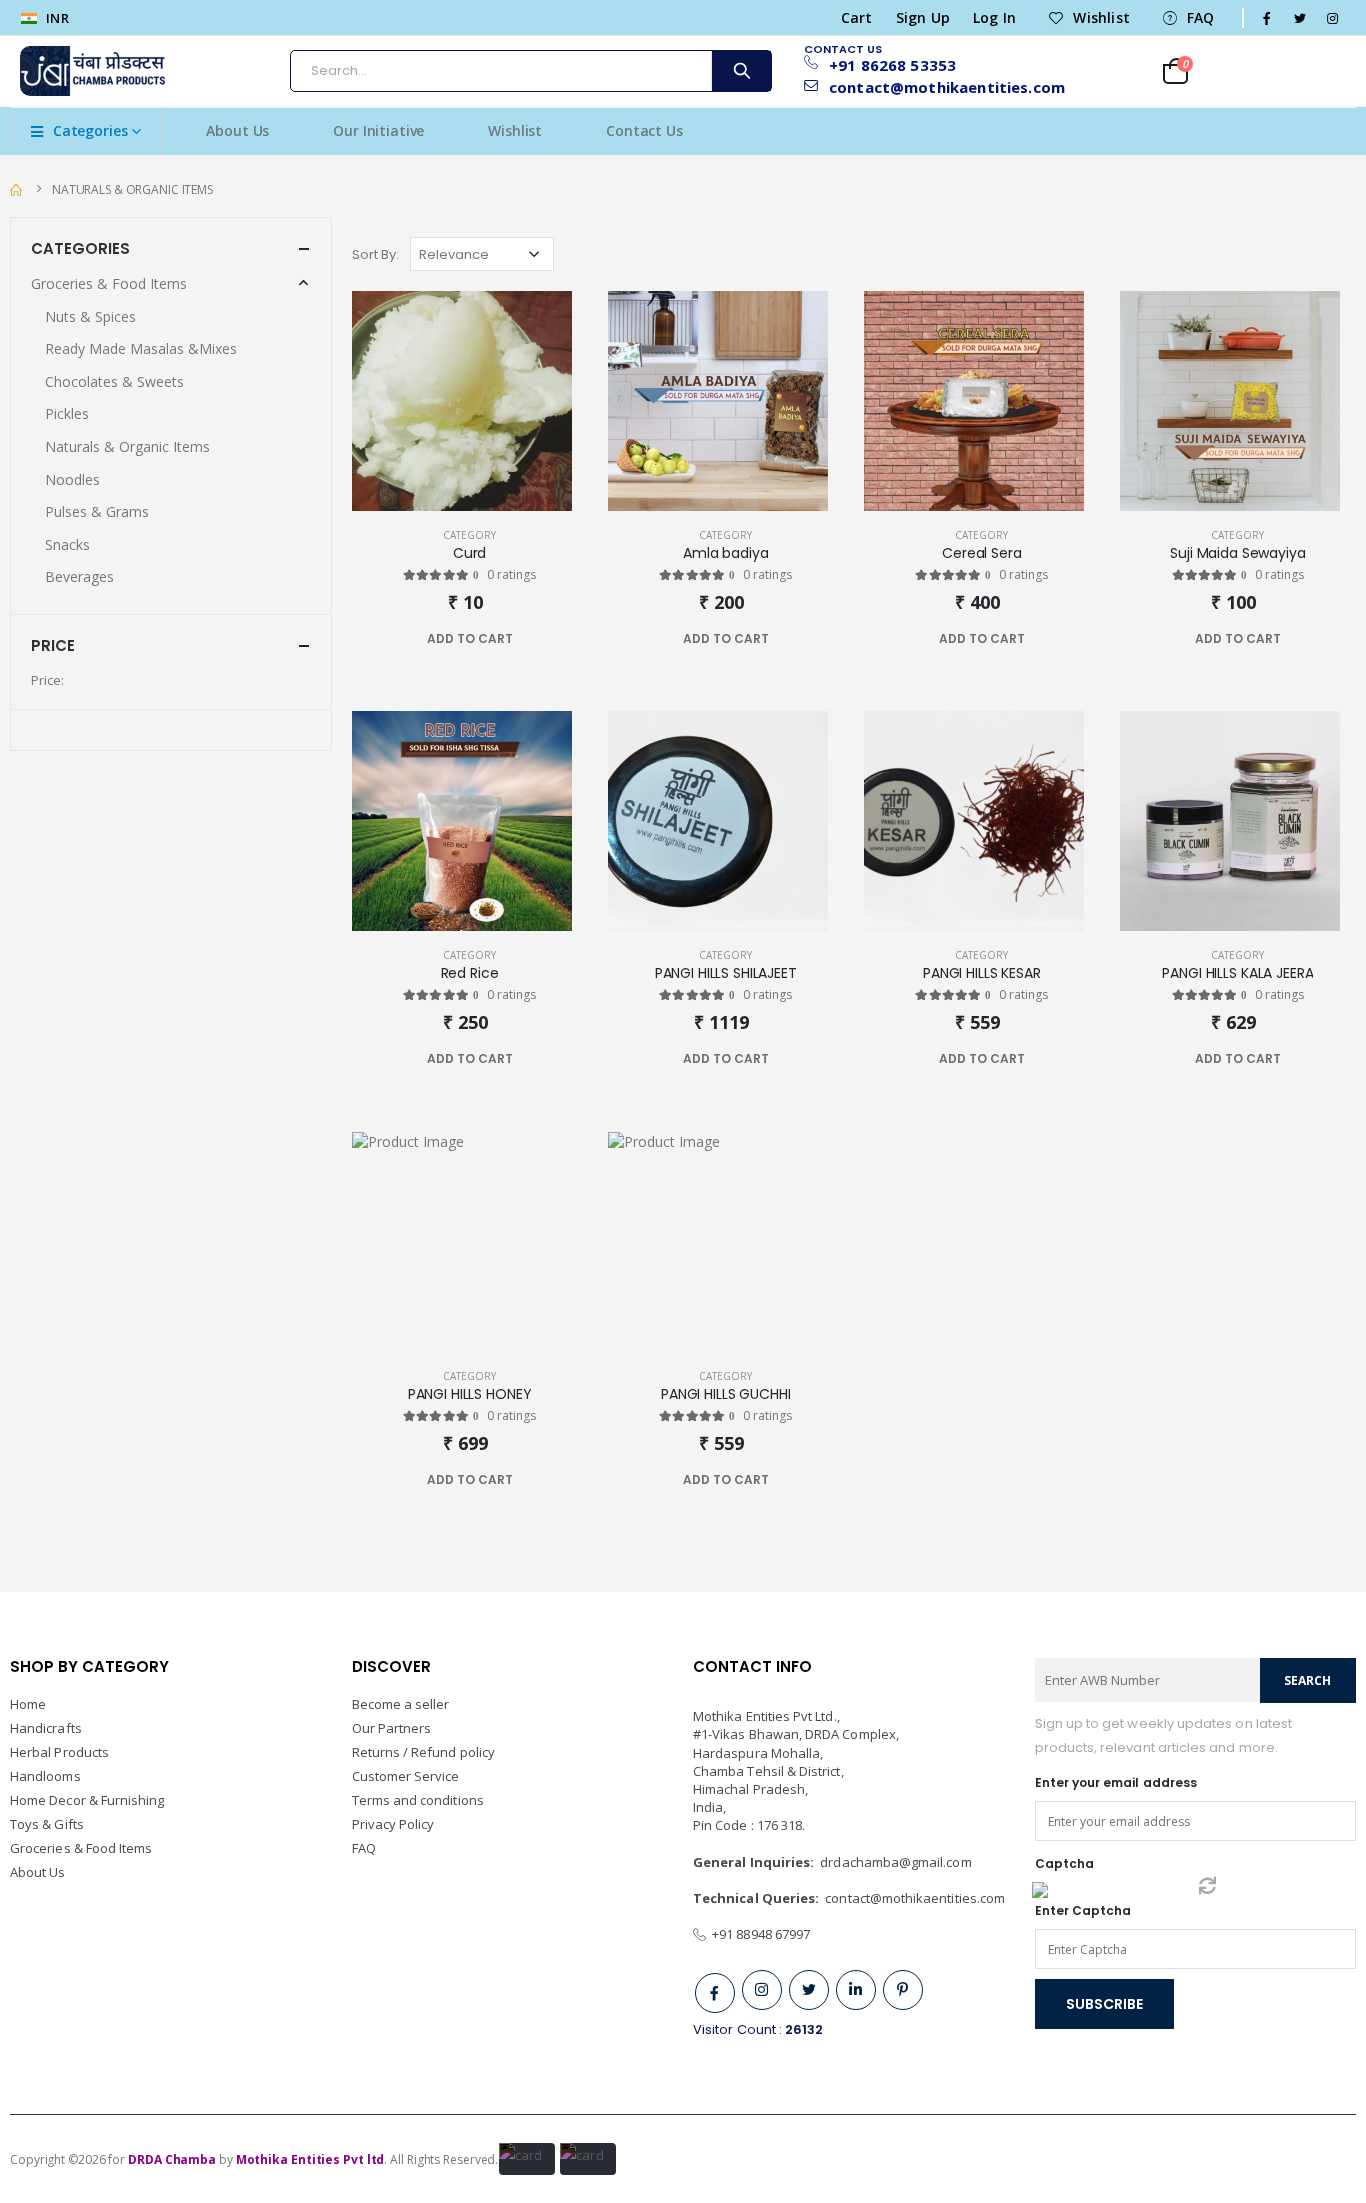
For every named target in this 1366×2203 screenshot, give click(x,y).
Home (28, 1704)
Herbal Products (59, 1752)
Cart (857, 17)
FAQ (1201, 17)
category (469, 535)
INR (56, 18)
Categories (90, 130)
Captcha (1064, 1863)
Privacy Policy (393, 1824)
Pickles (67, 413)
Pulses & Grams (97, 511)
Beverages (79, 576)
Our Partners (392, 1728)
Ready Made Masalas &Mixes (141, 348)
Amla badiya (725, 553)
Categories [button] (80, 248)
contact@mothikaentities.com (939, 88)
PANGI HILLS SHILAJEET (726, 973)
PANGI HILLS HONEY (470, 1394)
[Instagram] (762, 1990)
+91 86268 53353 (892, 65)
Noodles (72, 479)
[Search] (741, 71)
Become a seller (401, 1704)
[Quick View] (508, 639)
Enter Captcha (1083, 1910)
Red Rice (470, 973)
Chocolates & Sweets (114, 381)
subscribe (1104, 2004)
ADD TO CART (470, 638)
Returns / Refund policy (424, 1752)
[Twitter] (809, 1990)
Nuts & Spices (90, 316)
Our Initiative (378, 130)
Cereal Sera (981, 553)
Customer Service (406, 1776)
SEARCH (1307, 1680)
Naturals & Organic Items (132, 189)
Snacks (67, 544)
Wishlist (1101, 17)
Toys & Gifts (47, 1824)
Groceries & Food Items (109, 283)
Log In (994, 17)
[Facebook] (715, 1993)
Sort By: (375, 254)
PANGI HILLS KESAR (982, 973)
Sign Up (923, 17)
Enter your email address (1116, 1782)
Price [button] (53, 645)
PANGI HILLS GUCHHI (725, 1394)
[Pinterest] (903, 1990)
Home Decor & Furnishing (87, 1800)
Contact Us (644, 130)
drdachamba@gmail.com (895, 1862)
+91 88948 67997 (758, 1934)
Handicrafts (46, 1728)
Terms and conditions (418, 1800)
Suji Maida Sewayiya (1237, 553)
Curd (469, 553)
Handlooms (45, 1776)
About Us (237, 130)
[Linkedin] (856, 1990)
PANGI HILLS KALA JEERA (1237, 973)
